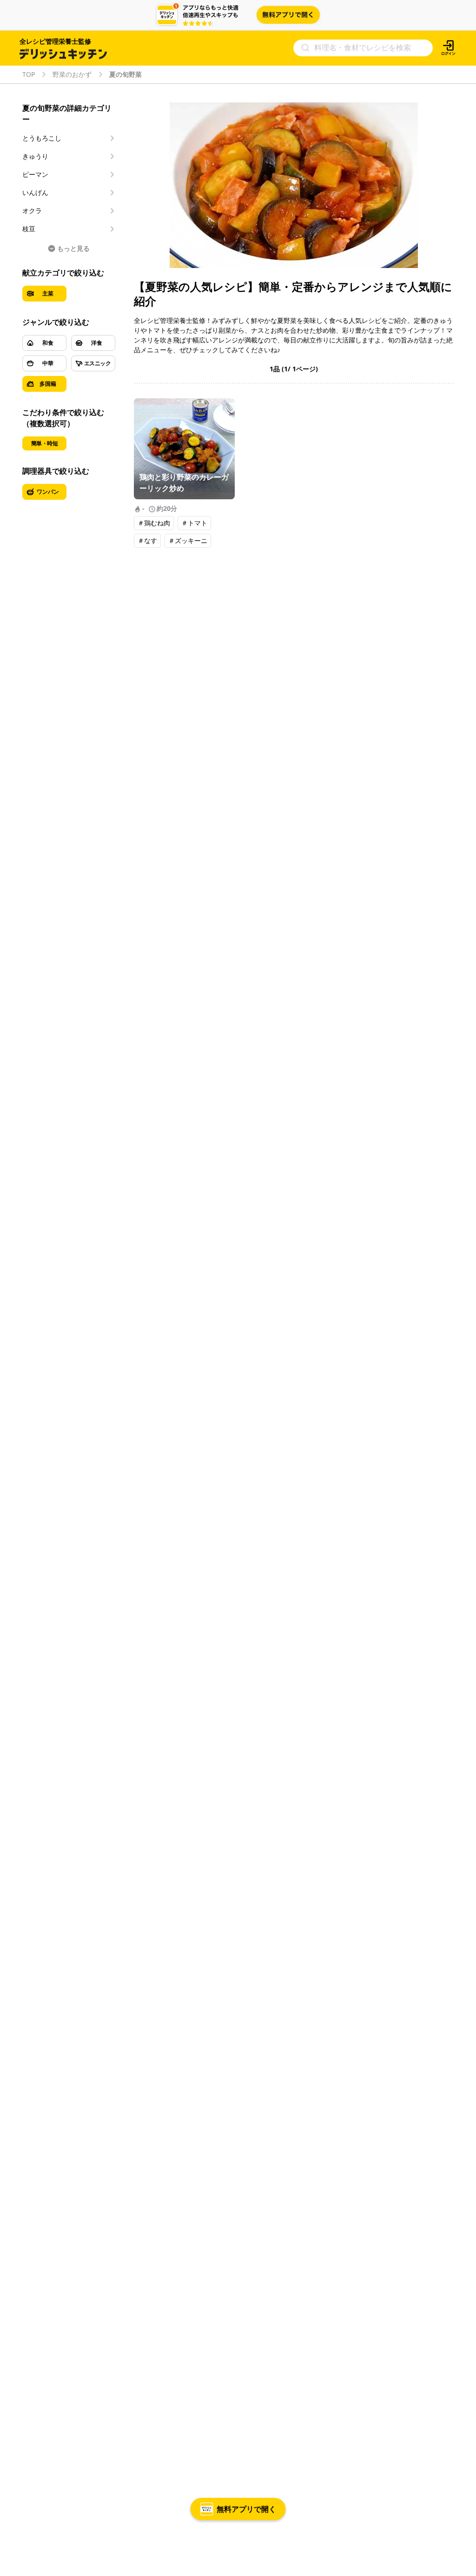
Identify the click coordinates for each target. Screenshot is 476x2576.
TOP (29, 74)
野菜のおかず (72, 74)
